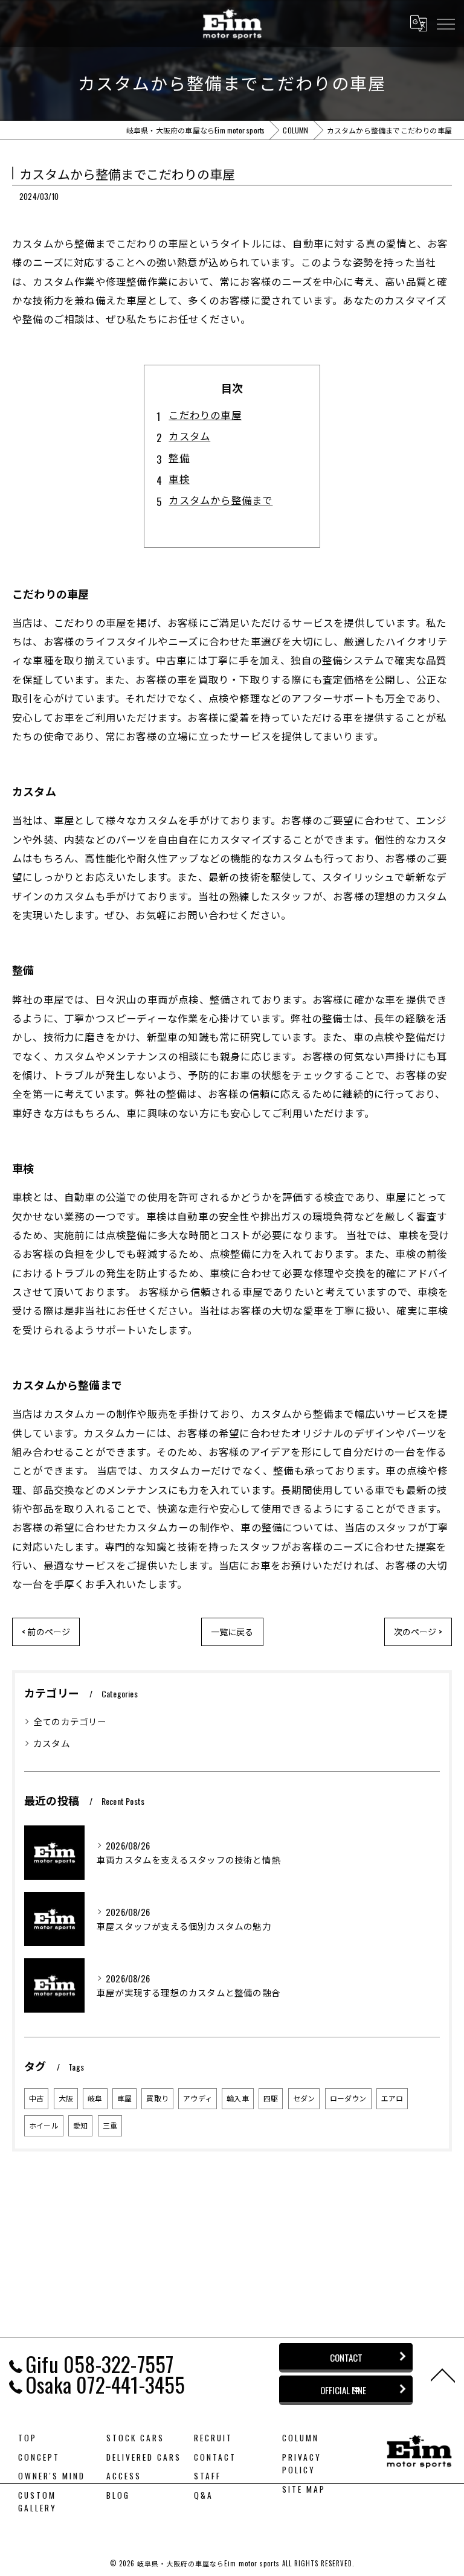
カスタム (189, 436)
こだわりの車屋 (205, 415)
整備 (179, 457)
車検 (179, 479)
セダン (304, 2098)
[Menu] (445, 23)
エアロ (392, 2098)
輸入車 (238, 2098)
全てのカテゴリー (70, 1721)
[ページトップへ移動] (443, 2374)
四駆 (271, 2098)
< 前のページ (46, 1631)
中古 (36, 2098)
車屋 (124, 2098)
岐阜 (95, 2098)
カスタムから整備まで (221, 500)
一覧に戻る (232, 1631)
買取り (157, 2098)
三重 (110, 2125)
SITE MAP (304, 2489)
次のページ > (418, 1631)
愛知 (80, 2125)
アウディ (198, 2098)
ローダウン (348, 2098)
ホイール (44, 2125)
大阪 (66, 2098)
